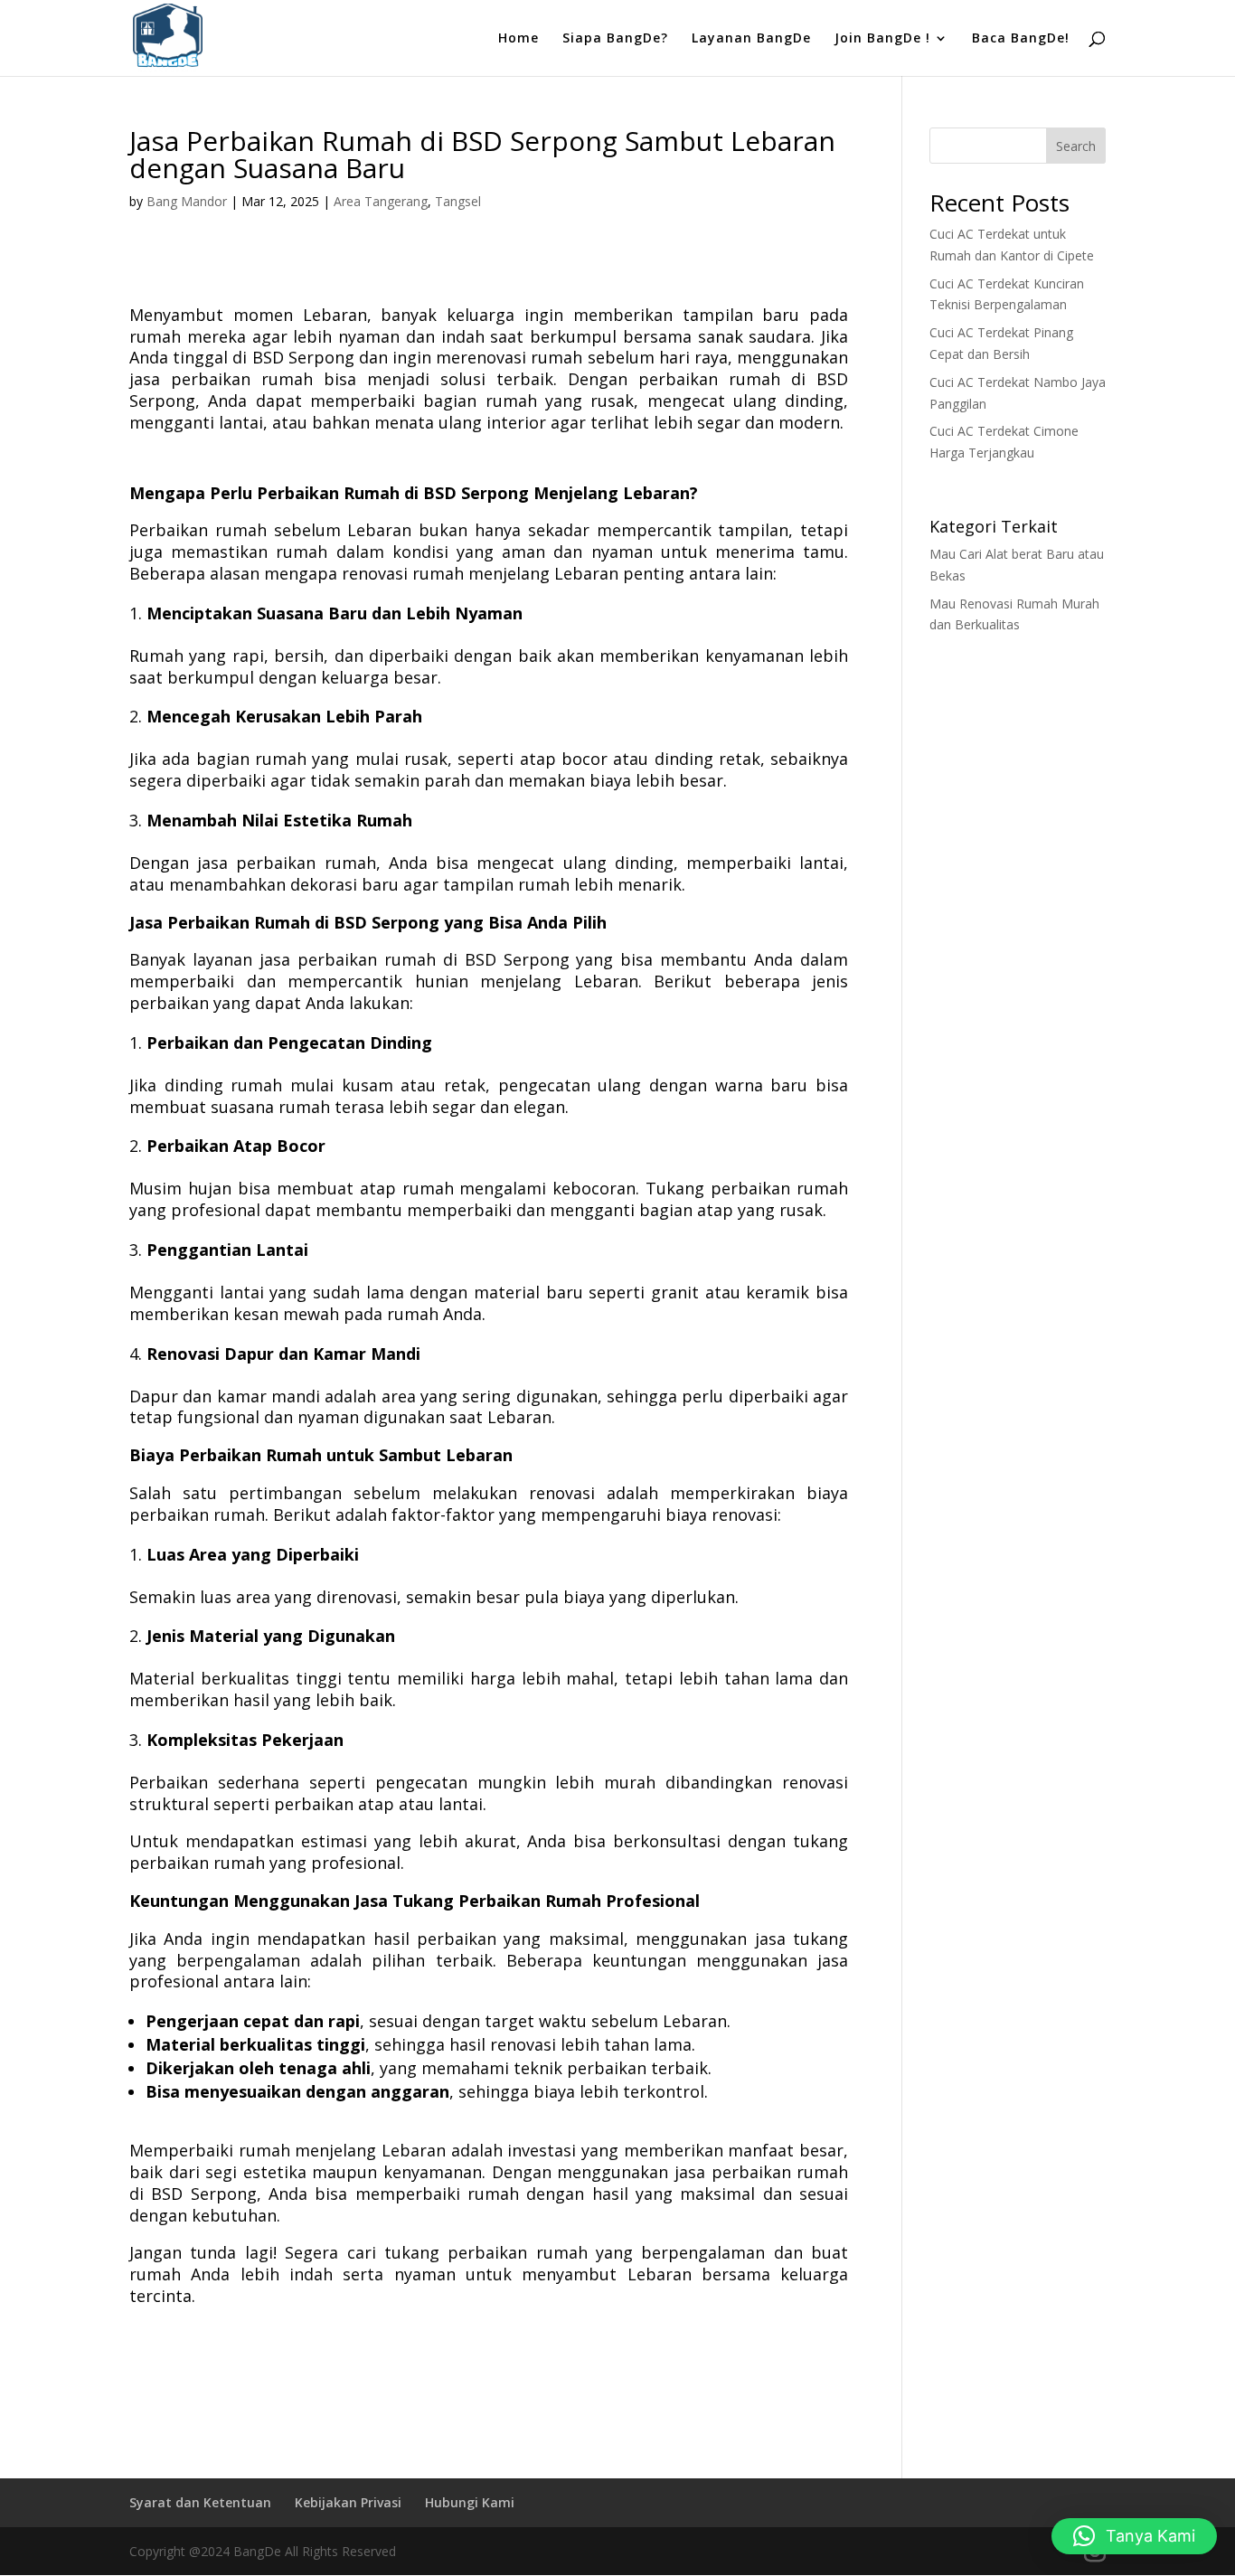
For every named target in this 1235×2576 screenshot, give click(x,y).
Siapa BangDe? (615, 39)
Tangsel (458, 201)
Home (519, 39)
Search (1076, 146)
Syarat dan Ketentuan (200, 2502)
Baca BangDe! (1021, 39)
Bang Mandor (187, 201)
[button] (1134, 2536)
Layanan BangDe (751, 39)
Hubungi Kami (470, 2502)
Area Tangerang (381, 201)
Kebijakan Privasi (348, 2502)
